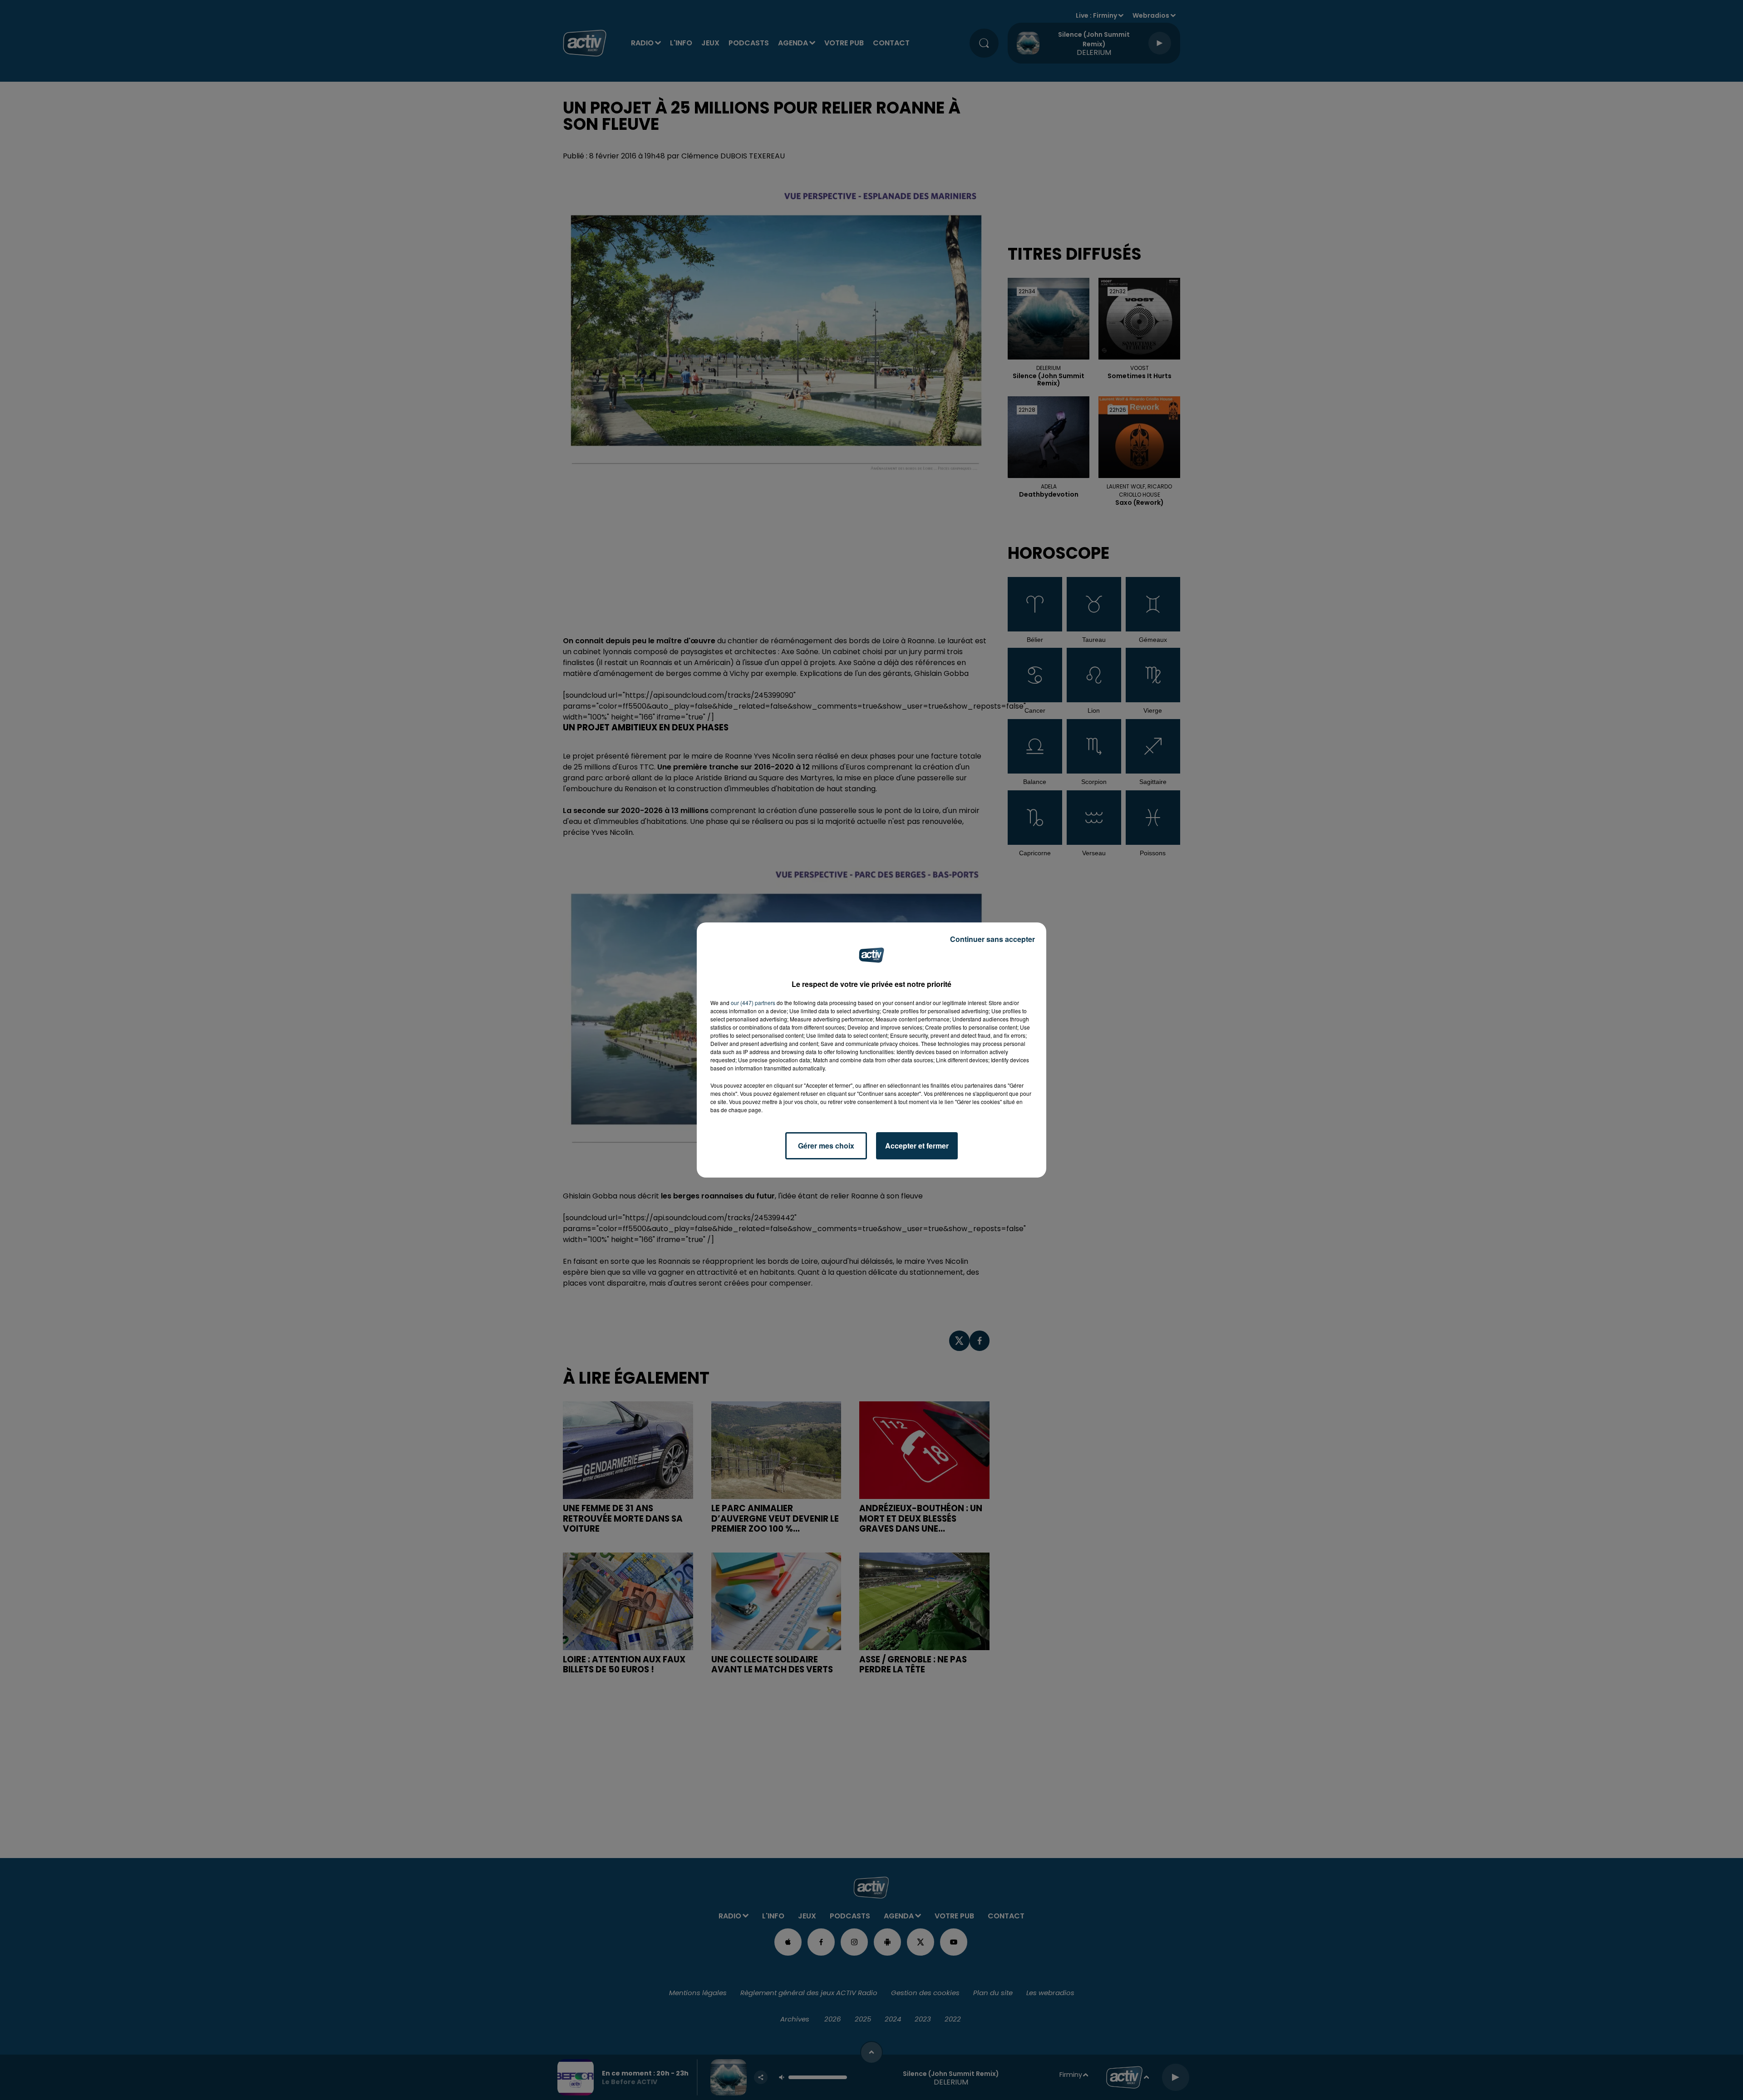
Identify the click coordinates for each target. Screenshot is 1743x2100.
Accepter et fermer (917, 1146)
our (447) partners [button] (753, 1003)
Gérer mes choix (826, 1146)
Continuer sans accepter (992, 939)
